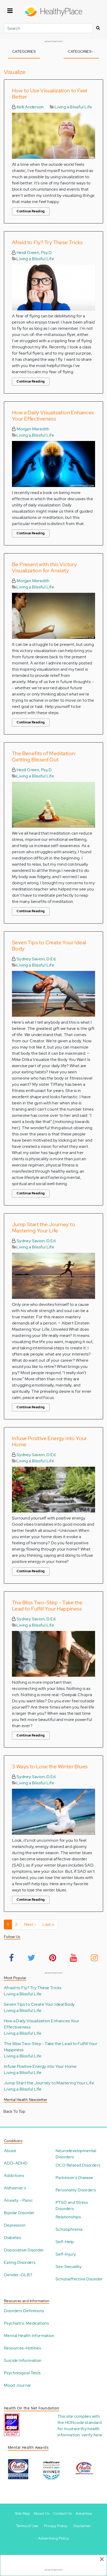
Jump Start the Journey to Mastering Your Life (44, 1227)
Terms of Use (27, 2526)
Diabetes (12, 2238)
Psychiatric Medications (26, 2323)
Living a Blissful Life (73, 107)
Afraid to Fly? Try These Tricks (47, 242)
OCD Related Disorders (78, 2165)
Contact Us (62, 2513)
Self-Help (65, 2242)
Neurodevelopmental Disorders (76, 2154)
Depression (15, 2225)
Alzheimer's (15, 2188)
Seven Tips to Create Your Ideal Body (49, 946)
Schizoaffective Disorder (79, 2279)
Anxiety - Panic (18, 2200)
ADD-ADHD (16, 2163)
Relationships (68, 2217)
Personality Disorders (76, 2190)
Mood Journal (17, 2385)
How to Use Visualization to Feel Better (50, 94)
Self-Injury (66, 2254)
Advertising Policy (53, 2538)
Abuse (10, 2151)
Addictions (14, 2176)
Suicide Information (23, 2360)
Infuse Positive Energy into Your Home (49, 1441)
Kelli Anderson (30, 107)
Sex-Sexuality (69, 2267)
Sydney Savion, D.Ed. (36, 959)
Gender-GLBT (18, 2275)
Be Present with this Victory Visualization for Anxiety (44, 567)
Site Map (22, 2513)
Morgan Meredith (32, 429)
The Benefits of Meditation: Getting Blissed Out (44, 757)
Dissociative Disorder (24, 2250)
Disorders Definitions (24, 2311)
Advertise (84, 2513)
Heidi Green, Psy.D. (34, 253)
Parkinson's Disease (74, 2178)
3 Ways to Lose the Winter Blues (50, 1766)
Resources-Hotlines (22, 2348)
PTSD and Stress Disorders (72, 2206)
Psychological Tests (22, 2373)
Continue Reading (31, 211)
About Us (41, 2513)
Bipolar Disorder (19, 2213)
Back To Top (14, 2111)
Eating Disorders (20, 2262)
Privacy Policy (56, 2526)
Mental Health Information (29, 2336)
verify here (92, 2435)
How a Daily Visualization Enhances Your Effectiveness (53, 416)
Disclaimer (82, 2526)
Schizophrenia (69, 2229)
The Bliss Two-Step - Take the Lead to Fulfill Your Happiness (47, 1606)
